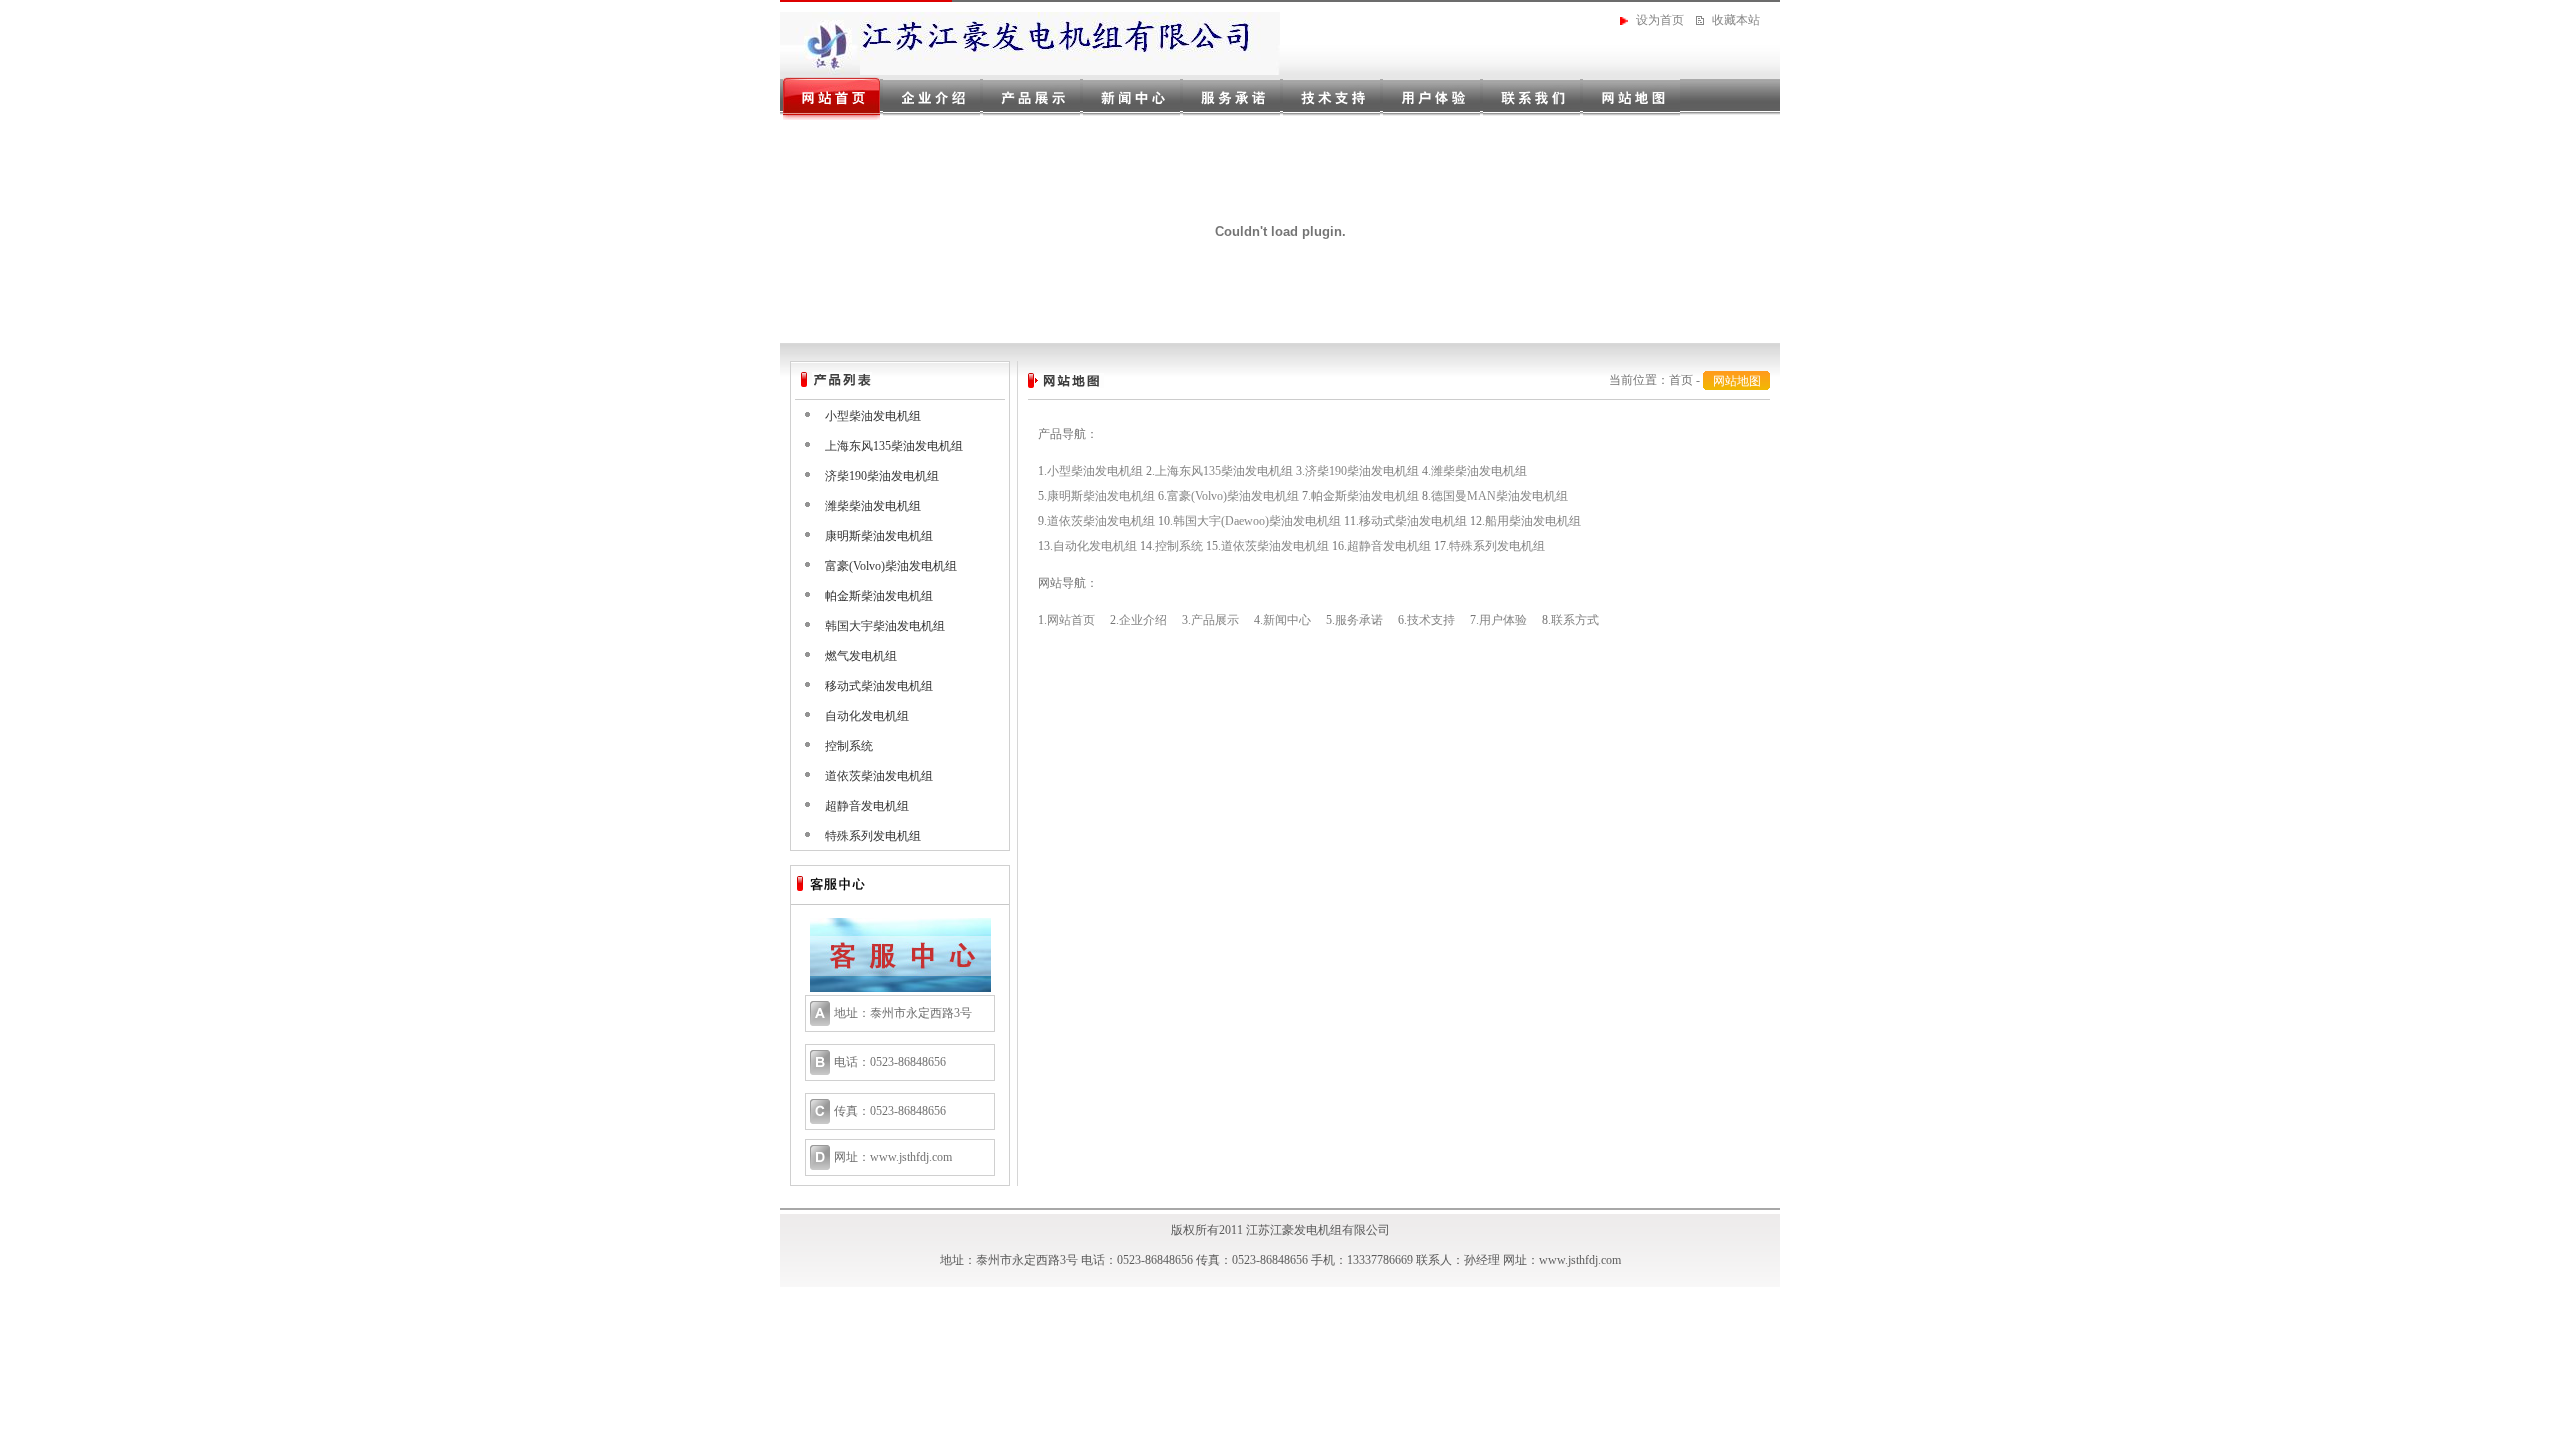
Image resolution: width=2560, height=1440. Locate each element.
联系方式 (1575, 620)
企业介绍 (1143, 620)
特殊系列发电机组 (873, 836)
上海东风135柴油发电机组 (894, 446)
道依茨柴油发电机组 (879, 776)
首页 (1681, 380)
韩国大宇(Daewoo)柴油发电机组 (1257, 521)
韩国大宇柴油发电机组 (885, 626)
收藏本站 (1736, 20)
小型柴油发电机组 (873, 416)
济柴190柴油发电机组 (882, 476)
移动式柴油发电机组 (879, 686)
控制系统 (849, 746)
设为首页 (1660, 20)
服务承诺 (1359, 620)
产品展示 (1215, 620)
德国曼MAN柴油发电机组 (1499, 496)
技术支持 (1431, 620)
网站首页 (1071, 620)
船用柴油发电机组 (1533, 521)
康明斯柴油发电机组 (879, 536)
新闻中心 (1287, 620)
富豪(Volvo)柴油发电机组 (891, 566)
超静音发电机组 (867, 806)
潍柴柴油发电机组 (873, 506)
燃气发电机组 (861, 656)
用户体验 (1503, 620)
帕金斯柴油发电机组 (879, 596)
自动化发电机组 (867, 716)
